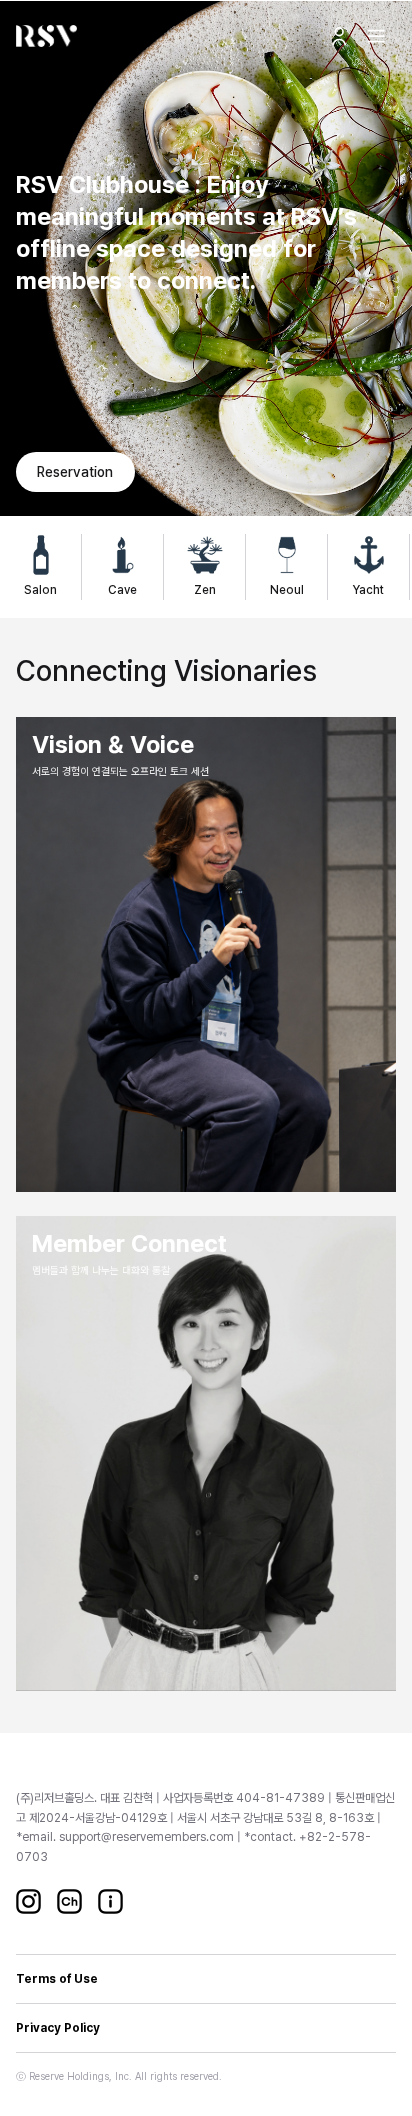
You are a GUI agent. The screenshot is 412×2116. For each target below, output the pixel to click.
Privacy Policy (58, 2028)
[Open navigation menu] (376, 36)
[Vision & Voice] (206, 954)
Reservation (75, 472)
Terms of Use (57, 1979)
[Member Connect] (206, 1453)
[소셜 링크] (28, 1901)
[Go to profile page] (339, 36)
